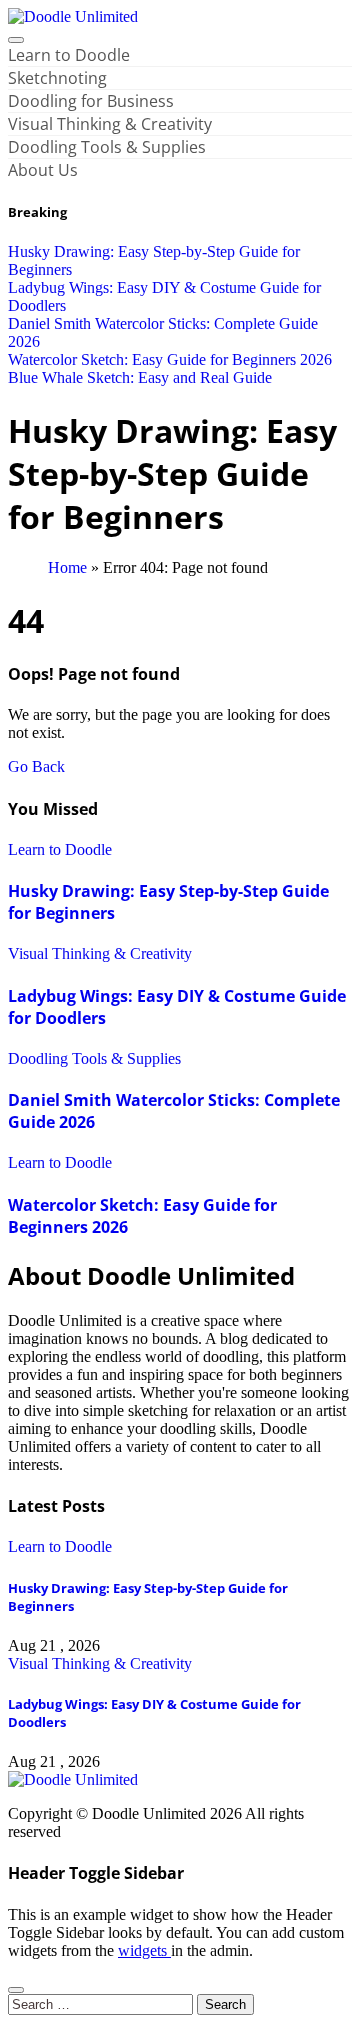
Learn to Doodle (69, 55)
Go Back (36, 766)
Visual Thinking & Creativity (110, 124)
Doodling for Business (91, 101)
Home (67, 567)
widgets (144, 1950)
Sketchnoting (57, 78)
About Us (43, 170)
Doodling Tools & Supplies (107, 147)
